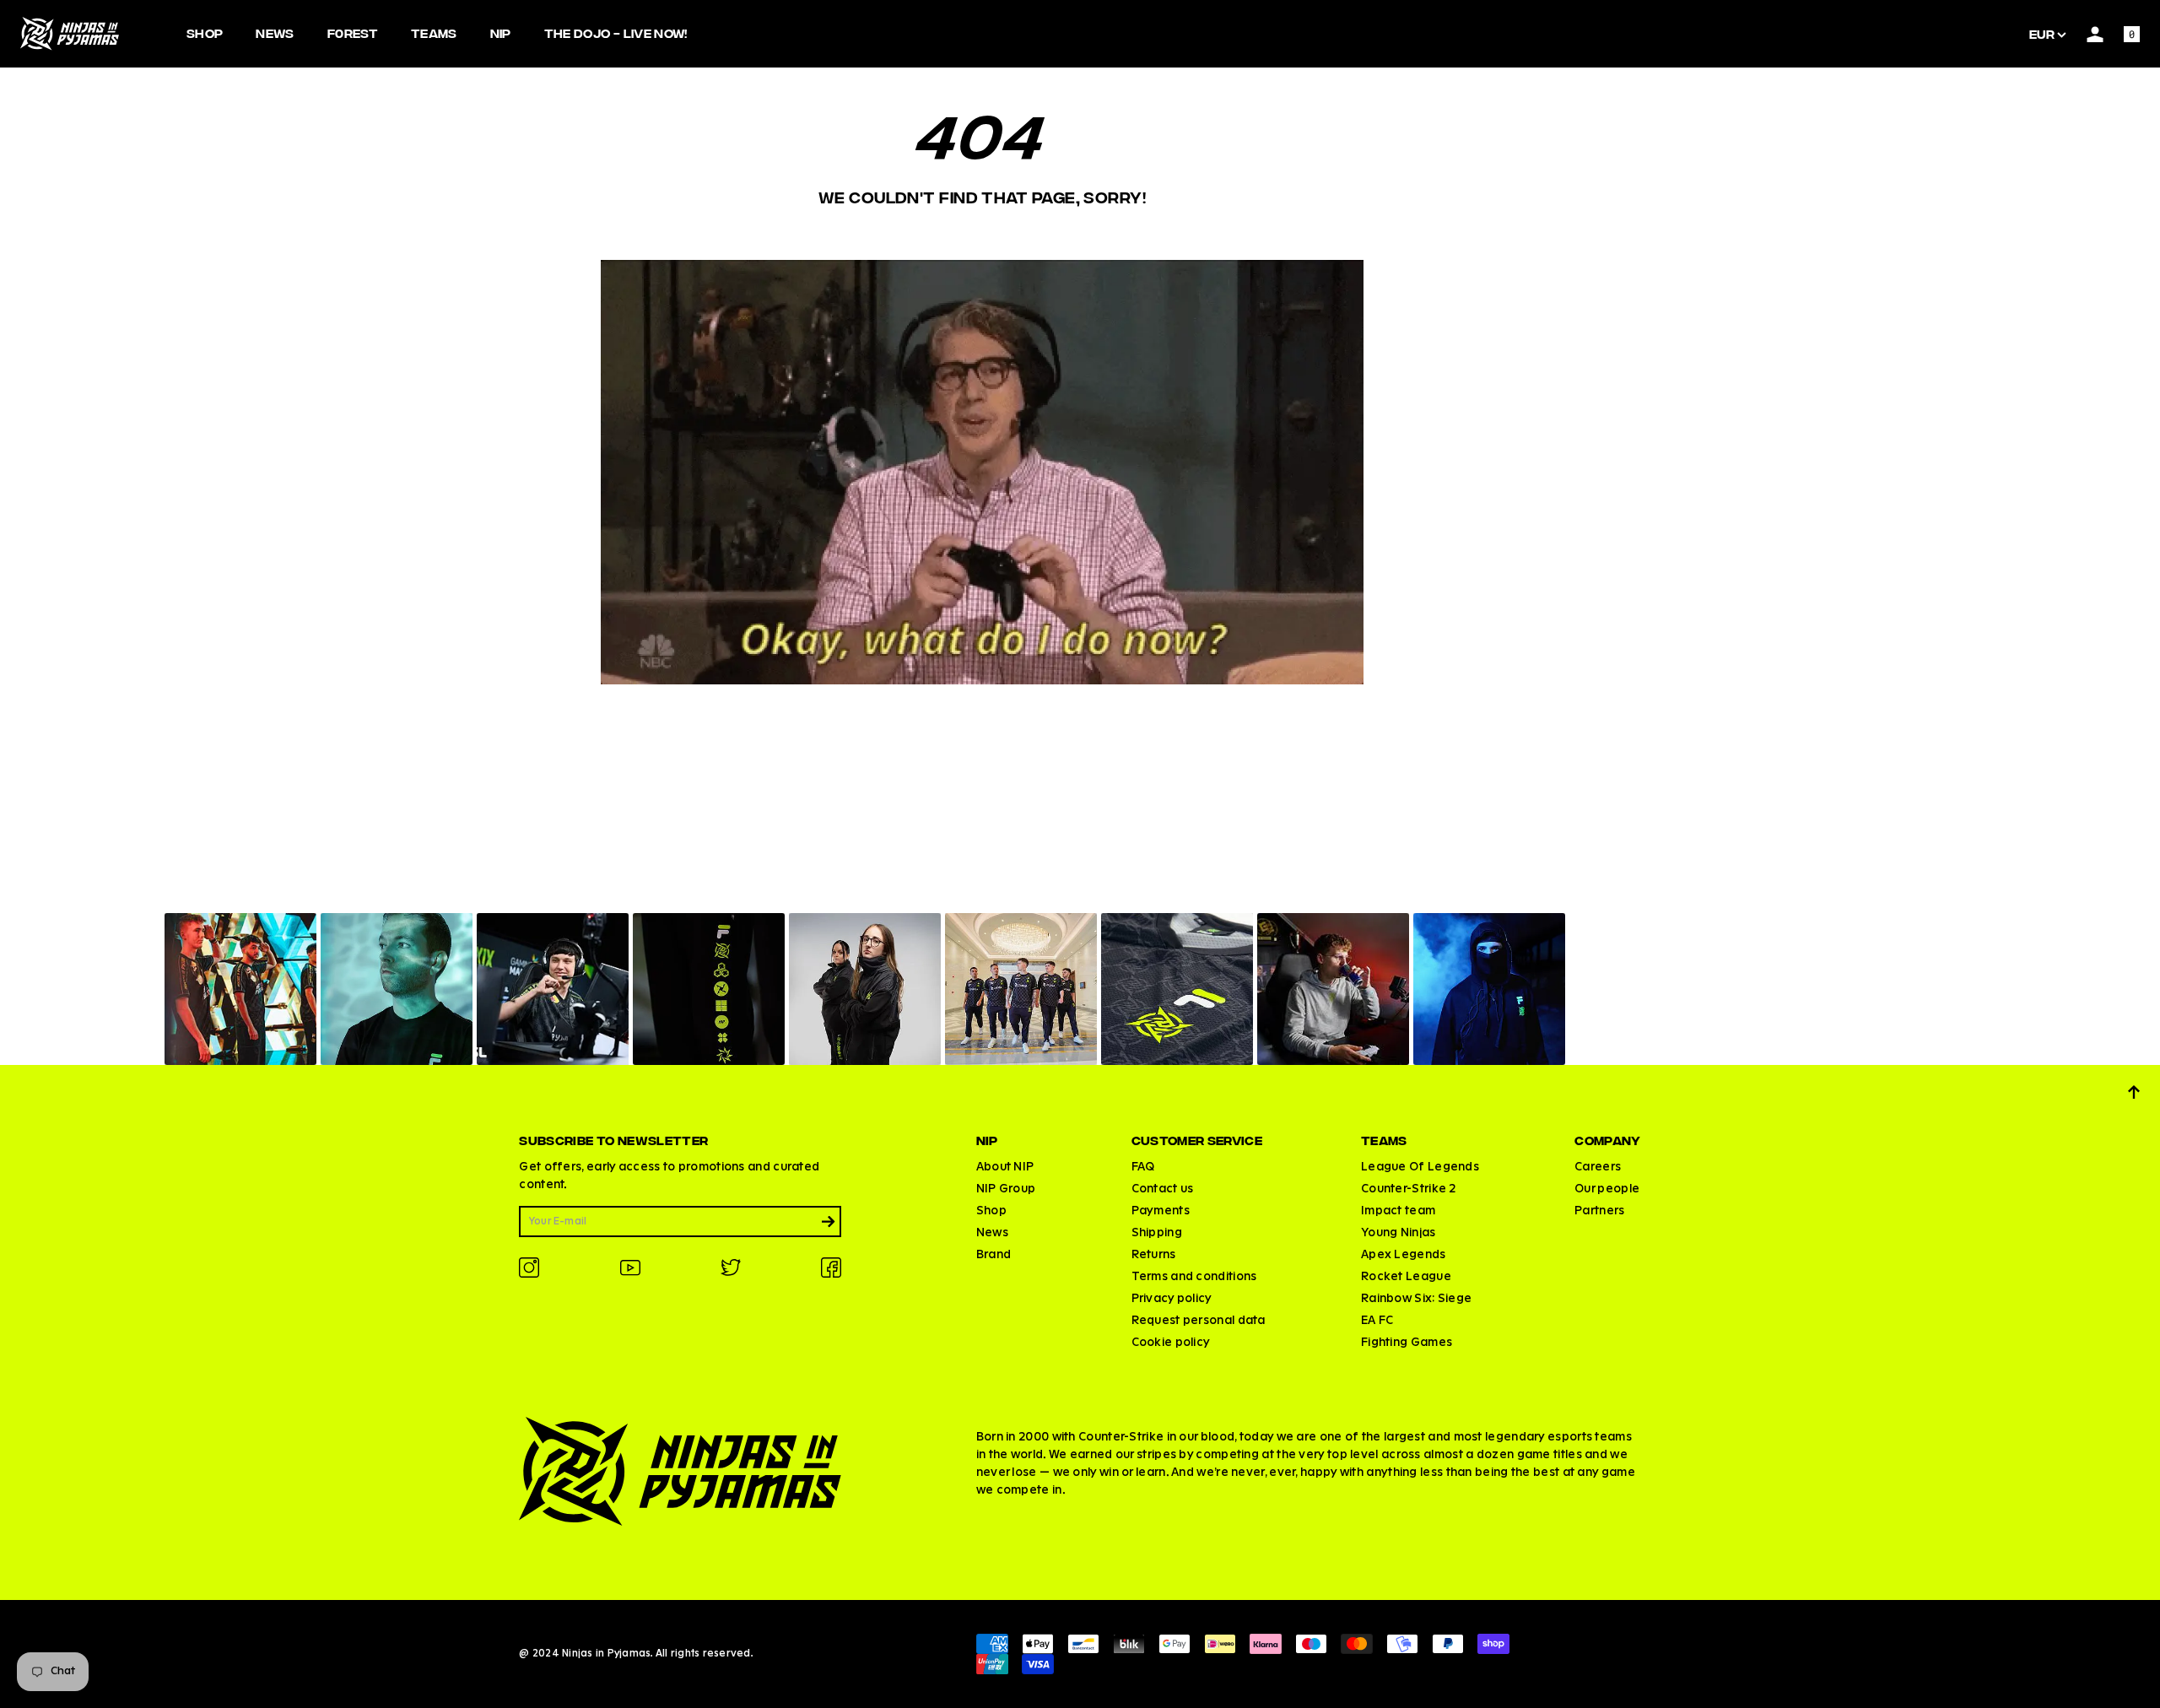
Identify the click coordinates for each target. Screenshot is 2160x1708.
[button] (240, 989)
